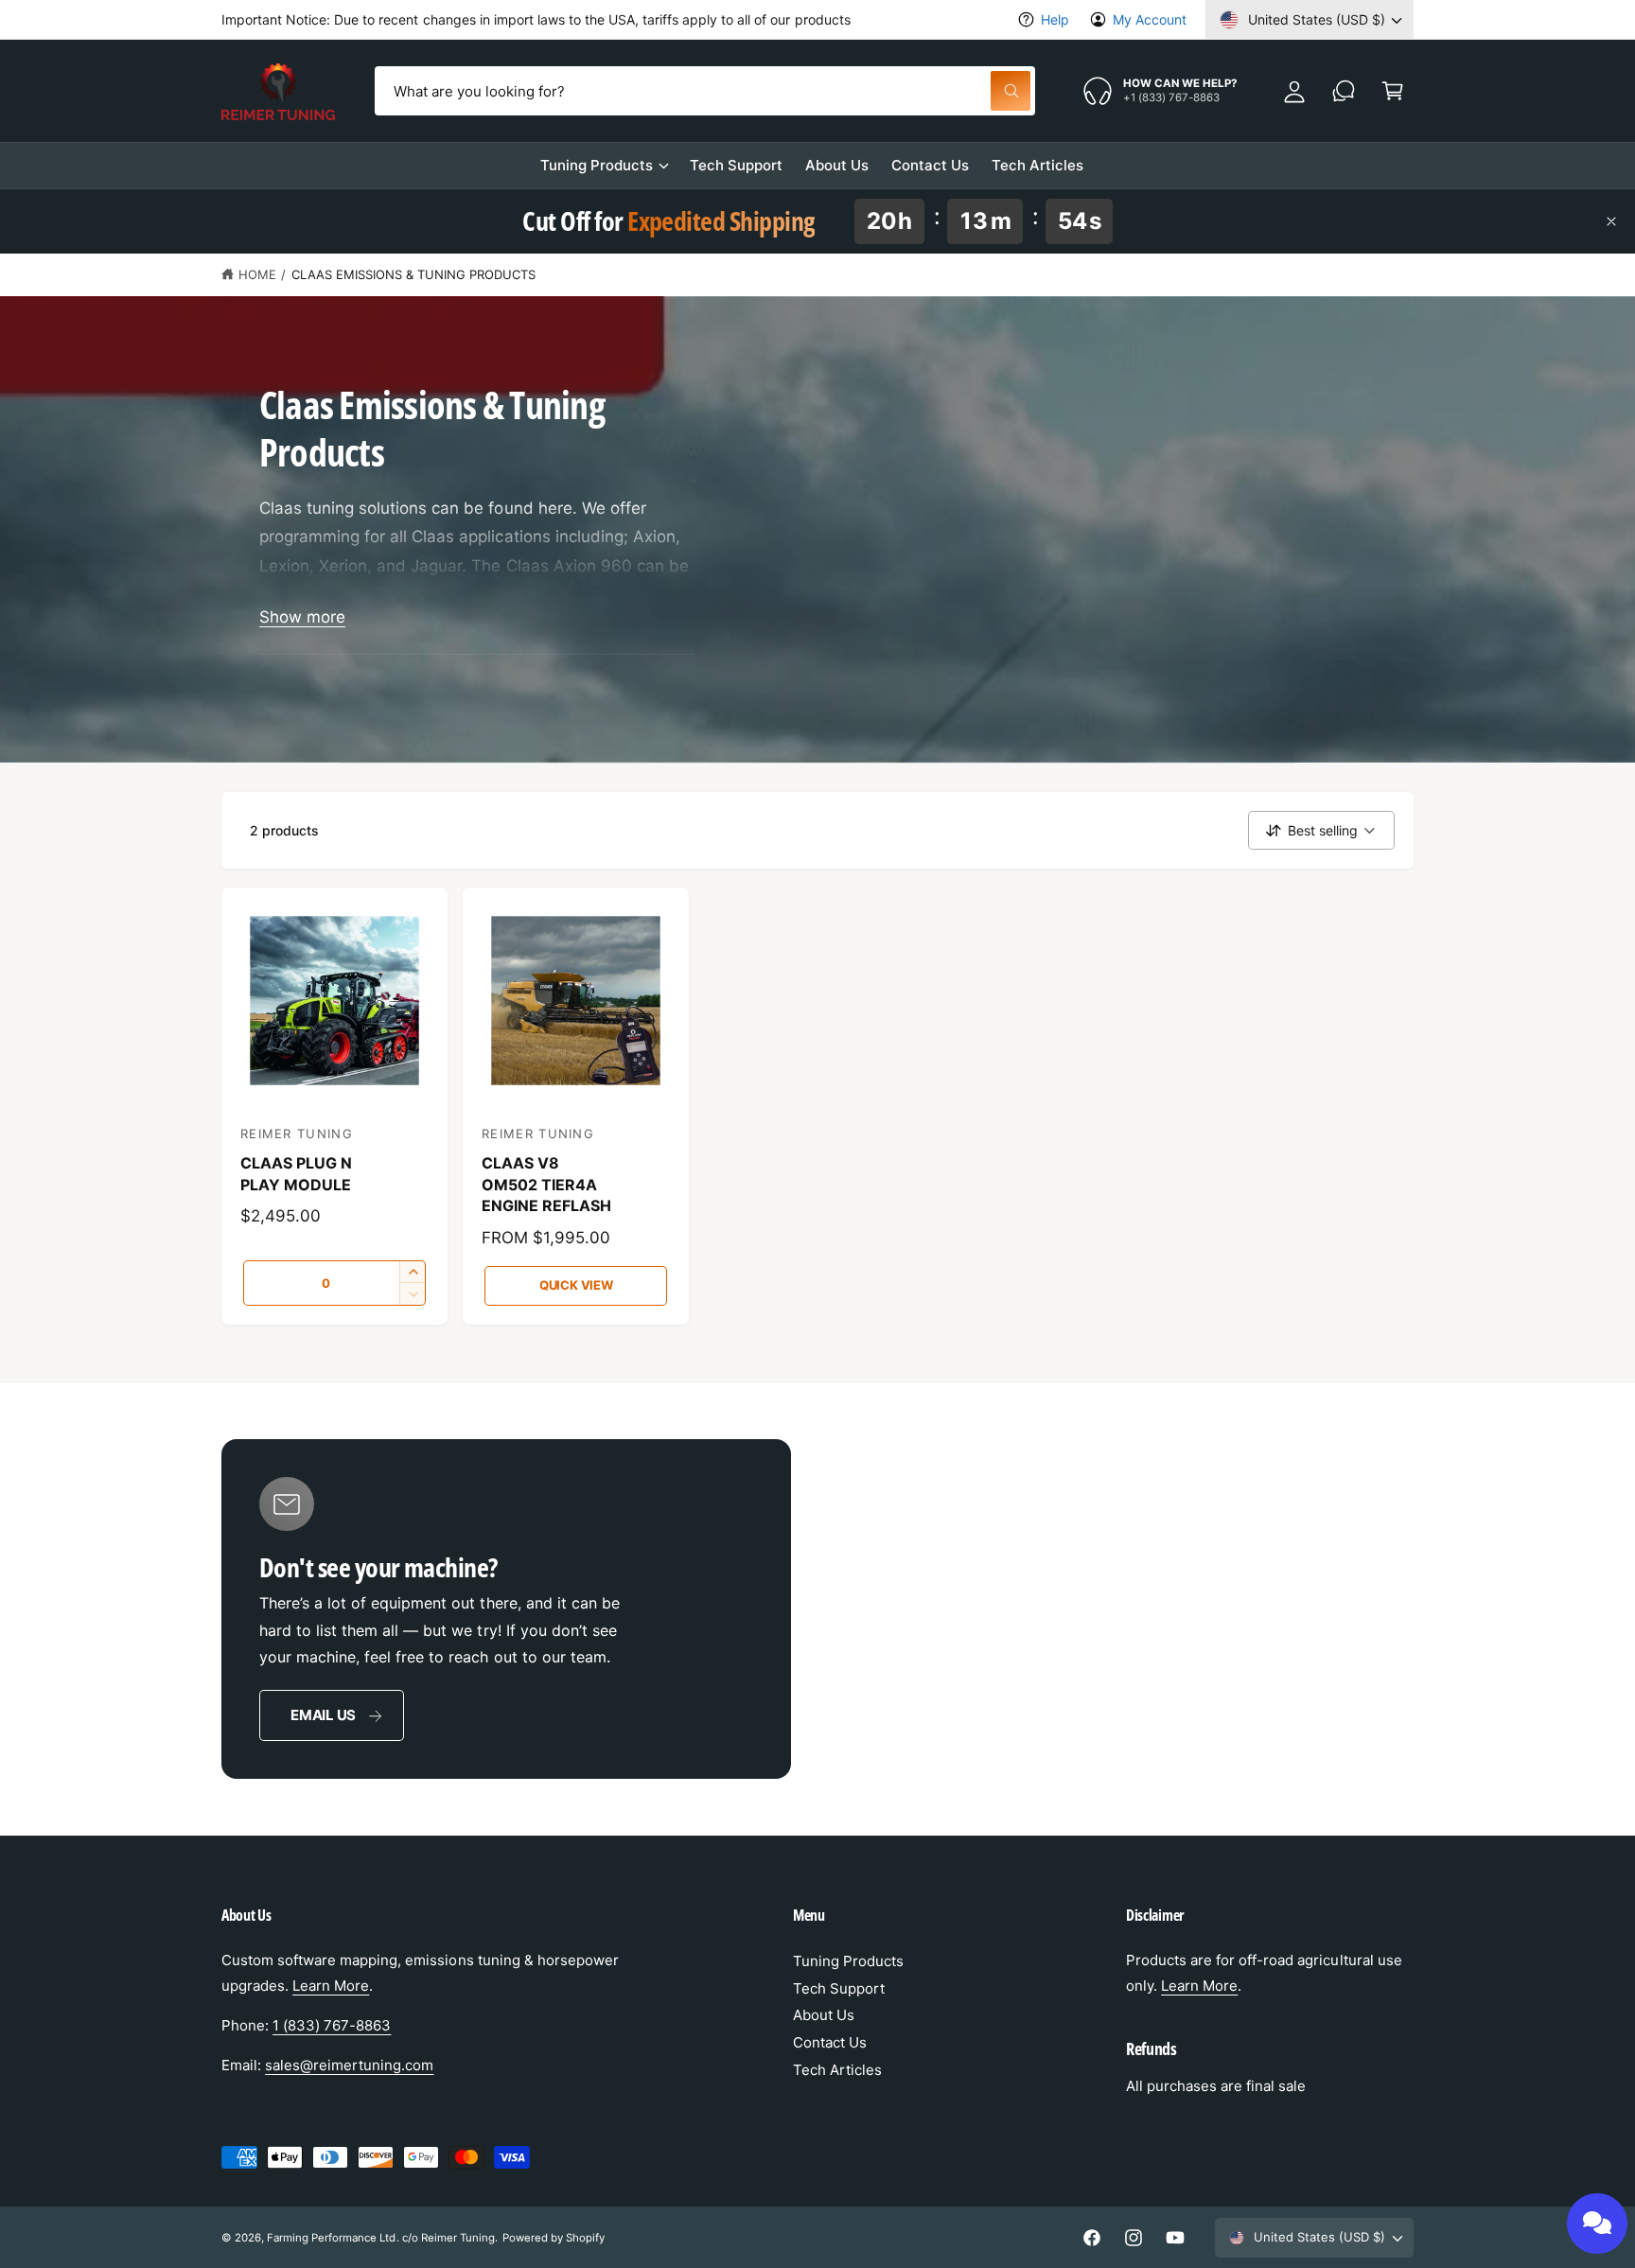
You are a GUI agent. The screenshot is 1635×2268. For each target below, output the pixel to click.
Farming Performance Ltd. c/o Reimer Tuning (381, 2238)
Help (1055, 19)
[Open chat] (1597, 2224)
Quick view (576, 1285)
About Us (824, 2015)
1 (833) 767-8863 (332, 2025)
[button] (1393, 91)
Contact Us (830, 2042)
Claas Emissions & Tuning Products (414, 274)
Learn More (331, 1986)
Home (257, 274)
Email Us (323, 1715)
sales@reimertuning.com (349, 2065)
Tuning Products (597, 165)
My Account (1150, 19)
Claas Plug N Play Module (296, 1173)
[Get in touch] (1344, 91)
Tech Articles (837, 2070)
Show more (302, 617)
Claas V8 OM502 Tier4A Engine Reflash (546, 1184)
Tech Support (839, 1988)
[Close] (1611, 221)
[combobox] (704, 91)
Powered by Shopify (554, 2238)
